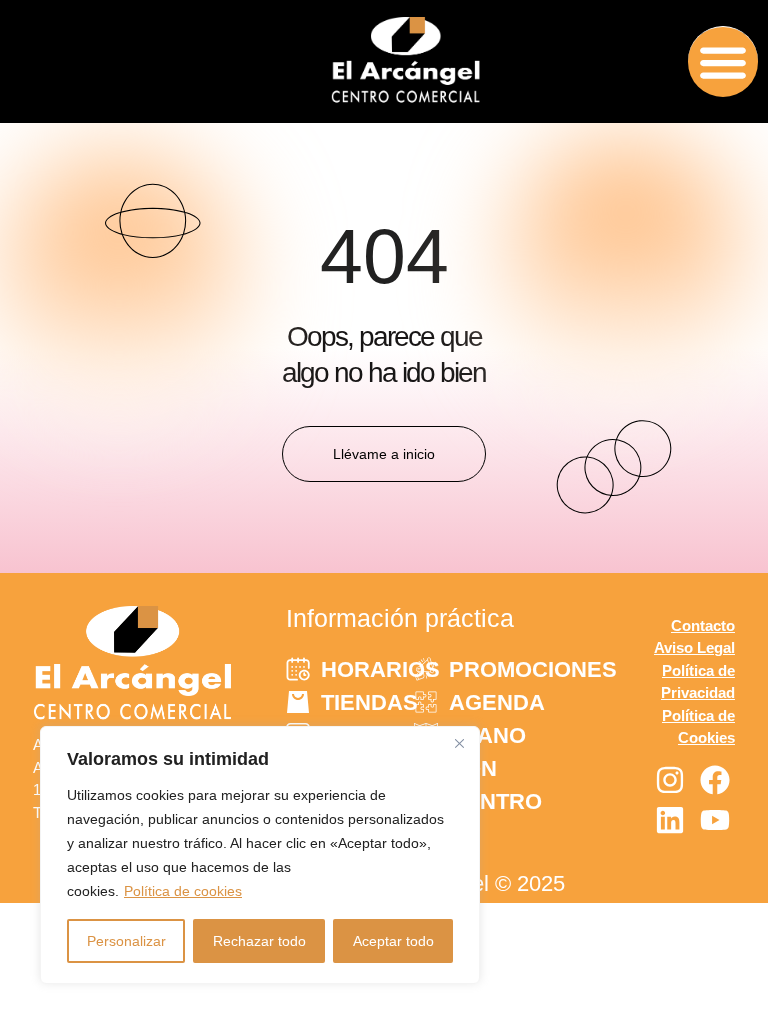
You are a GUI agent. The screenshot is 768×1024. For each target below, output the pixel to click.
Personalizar (126, 941)
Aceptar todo (393, 941)
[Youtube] (715, 820)
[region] (260, 855)
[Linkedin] (670, 820)
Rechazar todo (259, 941)
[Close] (459, 743)
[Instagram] (670, 780)
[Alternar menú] (723, 61)
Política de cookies (183, 891)
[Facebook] (715, 780)
